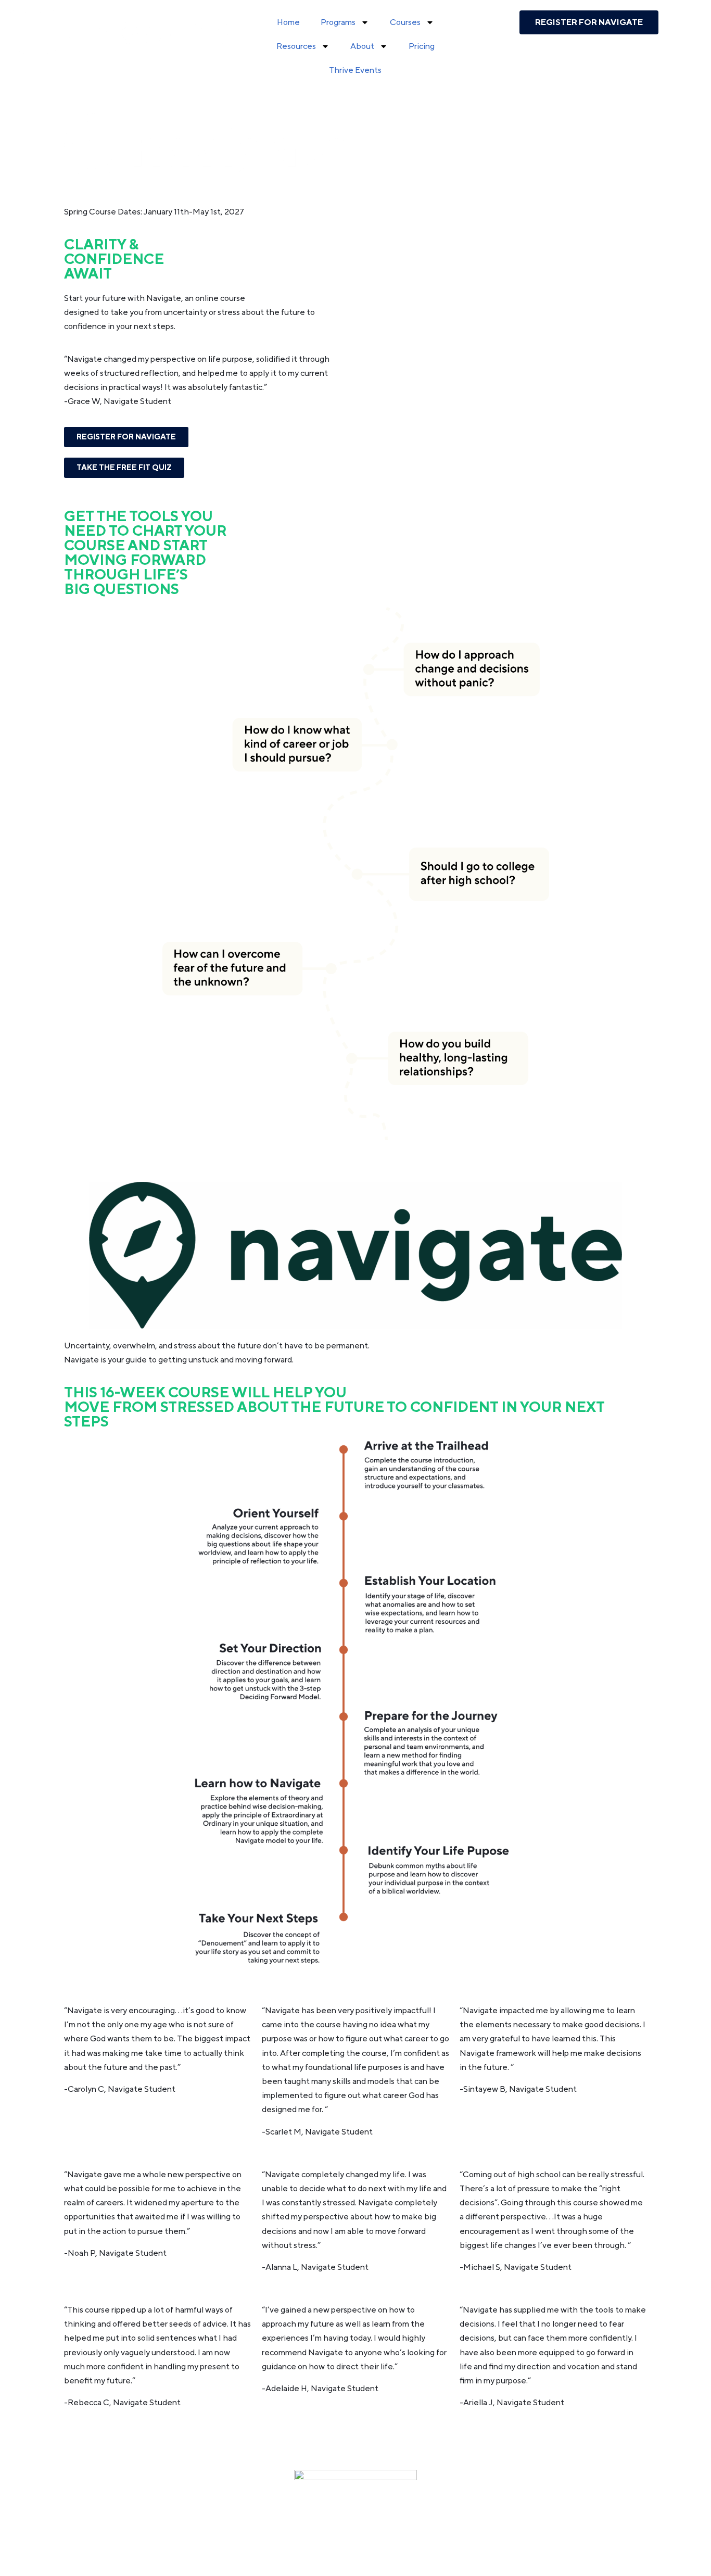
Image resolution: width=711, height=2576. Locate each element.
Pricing (422, 46)
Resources (296, 46)
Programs (338, 22)
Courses (405, 22)
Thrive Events (355, 70)
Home (288, 22)
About (362, 46)
